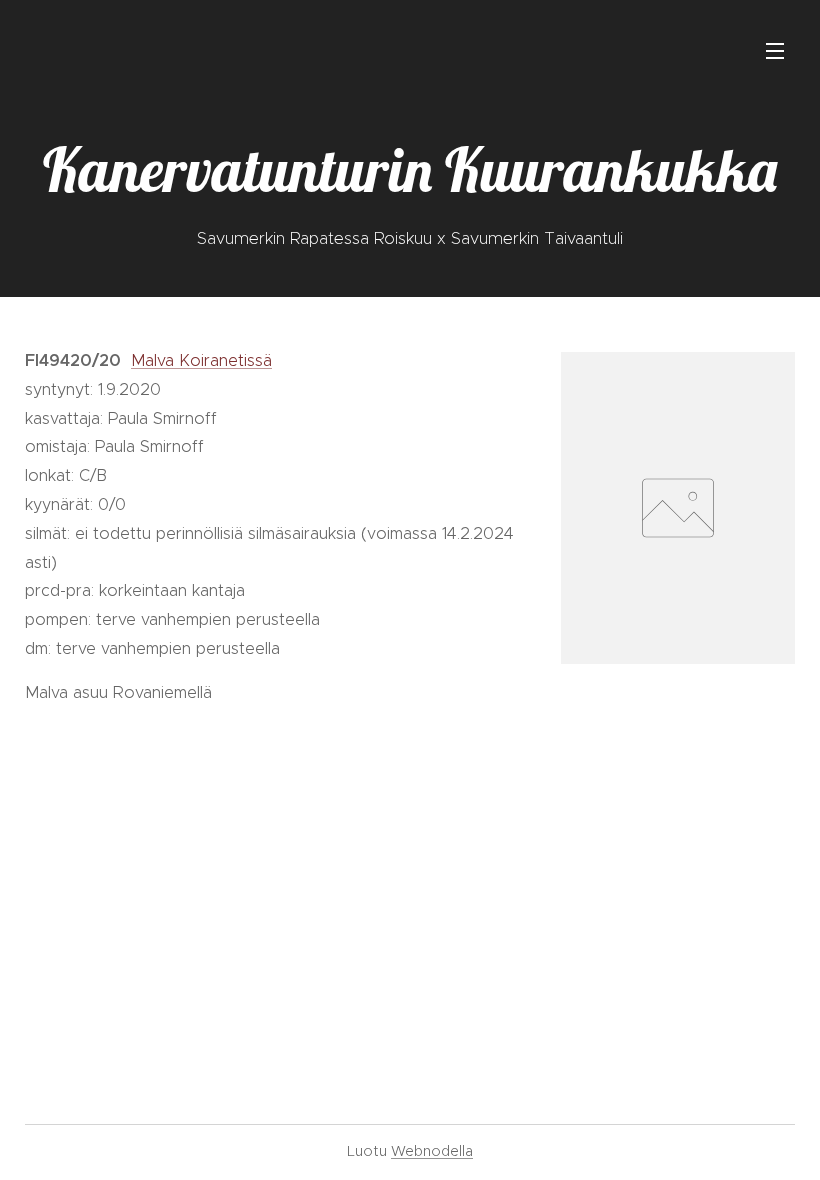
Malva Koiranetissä (201, 360)
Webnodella (432, 1151)
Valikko (775, 50)
